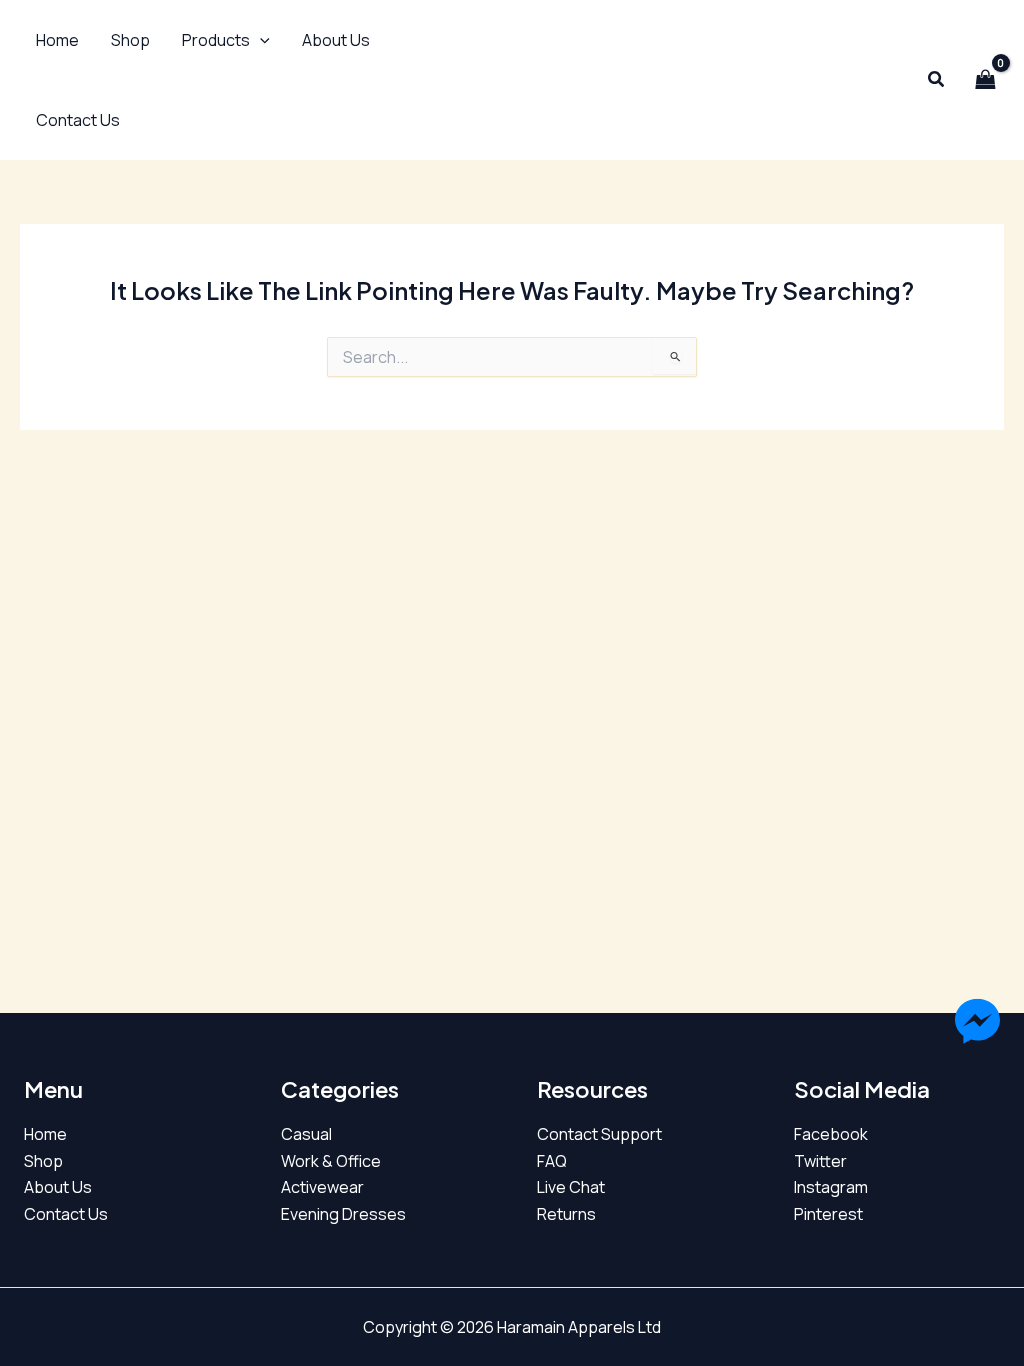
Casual (306, 1134)
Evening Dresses (343, 1214)
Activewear (322, 1187)
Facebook (831, 1134)
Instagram (831, 1187)
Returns (566, 1214)
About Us (58, 1187)
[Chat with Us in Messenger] (977, 1024)
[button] (226, 40)
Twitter (820, 1161)
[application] (260, 40)
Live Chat (571, 1187)
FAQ (552, 1161)
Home (45, 1134)
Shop (43, 1161)
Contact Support (599, 1134)
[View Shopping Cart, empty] (985, 80)
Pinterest (828, 1214)
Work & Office (331, 1161)
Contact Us (66, 1214)
